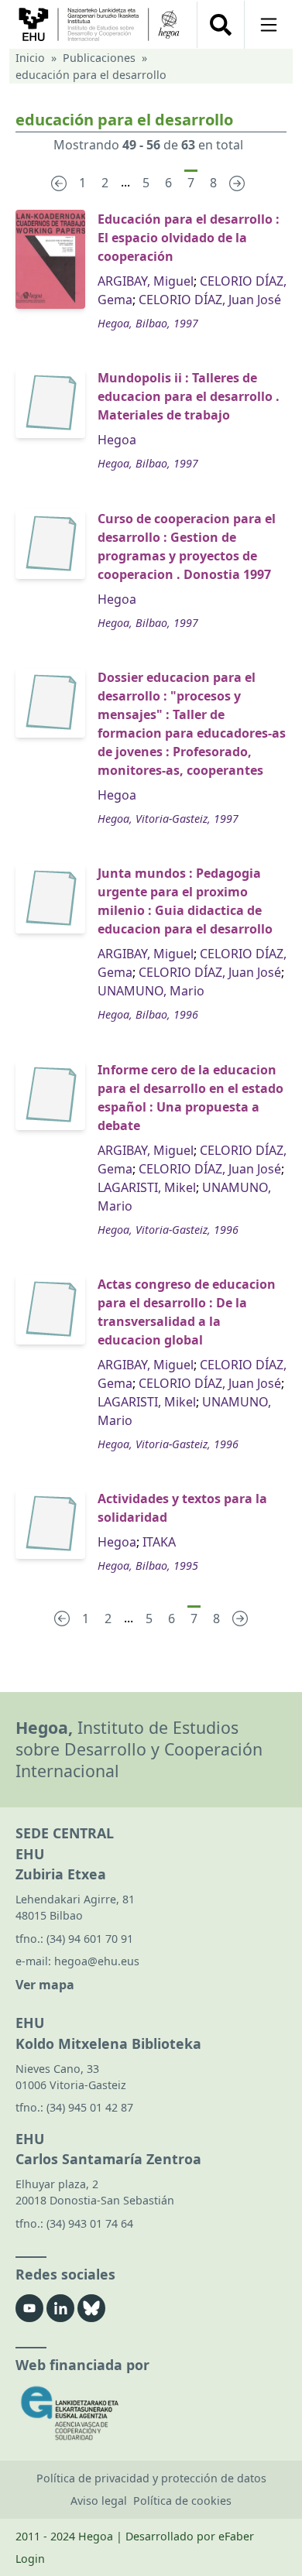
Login (30, 2559)
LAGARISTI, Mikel (147, 1187)
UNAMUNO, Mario (151, 991)
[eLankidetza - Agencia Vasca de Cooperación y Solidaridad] (151, 2413)
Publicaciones (99, 58)
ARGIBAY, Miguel (146, 281)
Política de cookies (182, 2501)
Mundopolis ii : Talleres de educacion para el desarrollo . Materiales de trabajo (189, 396)
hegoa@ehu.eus (97, 1961)
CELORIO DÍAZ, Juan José (210, 300)
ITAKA (159, 1542)
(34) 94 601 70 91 (90, 1939)
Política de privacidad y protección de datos (151, 2478)
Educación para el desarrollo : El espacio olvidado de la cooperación (189, 238)
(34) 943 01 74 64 (90, 2223)
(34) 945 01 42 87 (90, 2107)
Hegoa (117, 440)
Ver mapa (45, 1985)
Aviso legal (99, 2501)
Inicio (30, 58)
